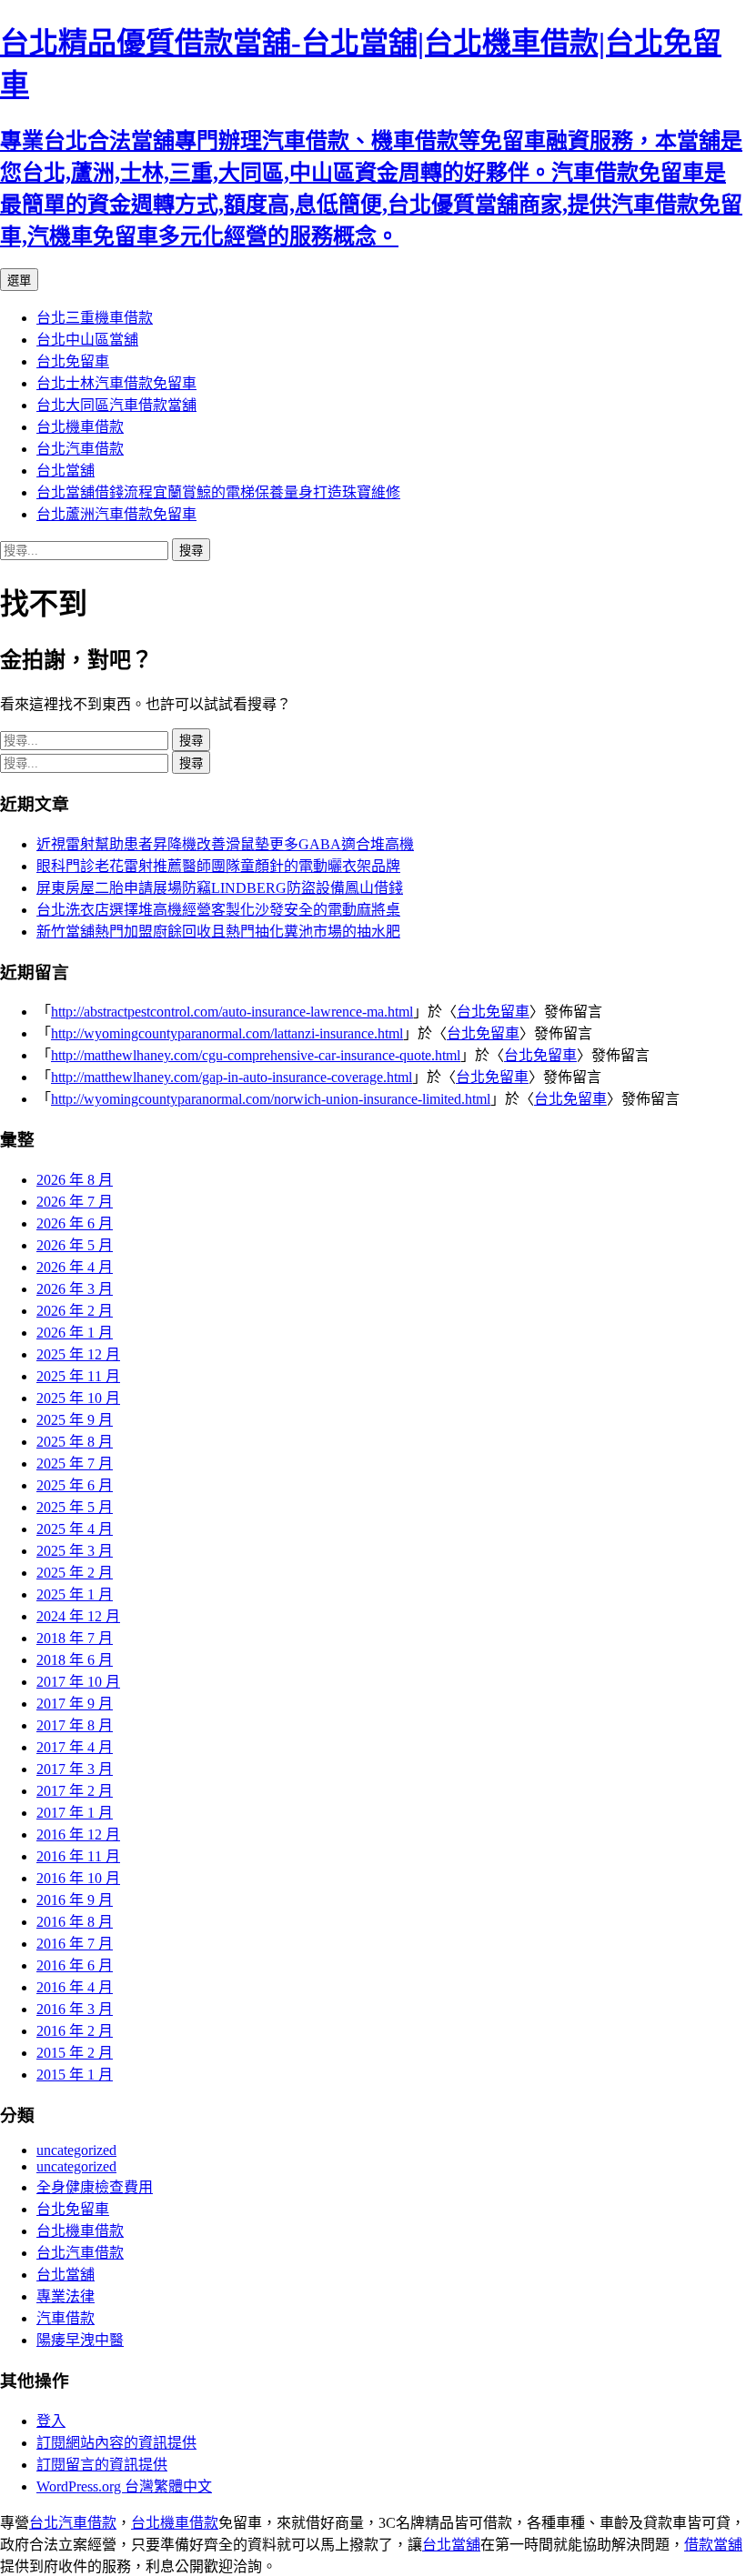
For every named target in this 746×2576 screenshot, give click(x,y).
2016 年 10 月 (78, 1878)
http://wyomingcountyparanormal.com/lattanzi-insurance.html (227, 1033)
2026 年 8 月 (75, 1180)
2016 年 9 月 (75, 1900)
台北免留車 (73, 361)
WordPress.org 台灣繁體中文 (124, 2486)
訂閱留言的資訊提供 (102, 2465)
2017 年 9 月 (75, 1704)
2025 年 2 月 (75, 1573)
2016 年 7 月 (75, 1944)
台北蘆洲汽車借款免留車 (116, 514)
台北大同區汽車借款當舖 (116, 405)
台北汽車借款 (80, 449)
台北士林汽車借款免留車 (116, 383)
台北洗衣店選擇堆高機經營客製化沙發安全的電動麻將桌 (218, 910)
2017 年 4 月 (75, 1747)
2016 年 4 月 (75, 1987)
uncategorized (76, 2150)
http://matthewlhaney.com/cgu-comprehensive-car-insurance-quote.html (256, 1055)
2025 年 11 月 (78, 1376)
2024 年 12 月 (78, 1616)
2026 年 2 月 (75, 1311)
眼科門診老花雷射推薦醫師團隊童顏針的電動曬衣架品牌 (218, 866)
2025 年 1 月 (75, 1594)
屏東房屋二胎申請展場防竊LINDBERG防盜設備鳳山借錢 (220, 888)
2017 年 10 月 (78, 1682)
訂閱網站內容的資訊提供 (116, 2443)
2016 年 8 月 (75, 1922)
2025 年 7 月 (75, 1463)
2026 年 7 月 (75, 1202)
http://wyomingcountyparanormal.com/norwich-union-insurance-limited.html (271, 1099)
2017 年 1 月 (75, 1813)
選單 (19, 281)
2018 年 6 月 (75, 1660)
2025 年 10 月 (78, 1398)
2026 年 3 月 (75, 1289)
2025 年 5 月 (75, 1507)
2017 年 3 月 (75, 1769)
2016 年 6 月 (75, 1965)
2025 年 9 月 (75, 1420)
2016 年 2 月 (75, 2031)
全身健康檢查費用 (95, 2187)
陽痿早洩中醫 (80, 2340)
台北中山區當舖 (87, 340)
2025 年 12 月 (78, 1354)
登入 (51, 2421)
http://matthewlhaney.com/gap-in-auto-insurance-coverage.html (232, 1077)
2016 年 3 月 (75, 2009)
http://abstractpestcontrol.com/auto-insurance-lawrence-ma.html (232, 1012)
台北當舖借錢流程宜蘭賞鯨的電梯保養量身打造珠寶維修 (218, 492)
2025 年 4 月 (75, 1529)
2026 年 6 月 (75, 1223)
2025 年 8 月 (75, 1442)
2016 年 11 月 (78, 1856)
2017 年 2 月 (75, 1791)
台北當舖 (66, 471)
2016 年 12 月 (78, 1834)
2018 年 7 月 (75, 1638)
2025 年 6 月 (75, 1485)
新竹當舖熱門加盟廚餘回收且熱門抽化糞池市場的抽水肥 (218, 932)
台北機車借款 (80, 427)
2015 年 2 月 (75, 2053)
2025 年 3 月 (75, 1551)
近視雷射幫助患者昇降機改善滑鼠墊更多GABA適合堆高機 (225, 844)
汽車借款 (66, 2318)
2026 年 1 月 (75, 1333)
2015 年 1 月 (75, 2075)
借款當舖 (713, 2545)
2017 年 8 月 (75, 1725)
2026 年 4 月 (75, 1267)
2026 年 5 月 (75, 1245)
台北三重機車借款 (95, 318)
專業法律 (66, 2296)
